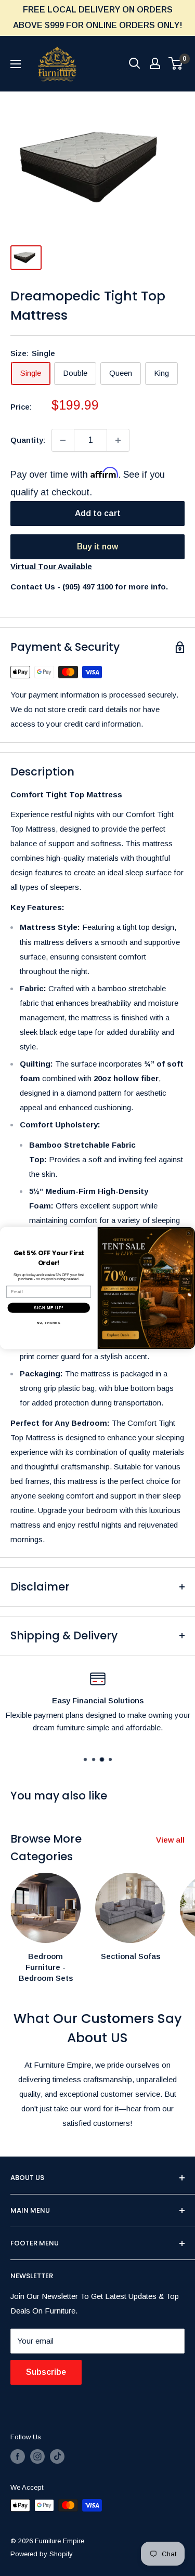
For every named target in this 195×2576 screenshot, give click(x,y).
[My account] (155, 63)
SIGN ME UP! (49, 1308)
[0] (176, 63)
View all (170, 1840)
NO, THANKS (49, 1323)
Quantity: (28, 440)
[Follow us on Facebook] (18, 2456)
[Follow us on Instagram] (37, 2456)
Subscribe (46, 2372)
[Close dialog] (189, 1233)
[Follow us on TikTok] (57, 2456)
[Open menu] (16, 64)
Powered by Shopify (42, 2554)
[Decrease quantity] (63, 440)
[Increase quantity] (118, 440)
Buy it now (97, 547)
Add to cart (98, 513)
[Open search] (135, 63)
